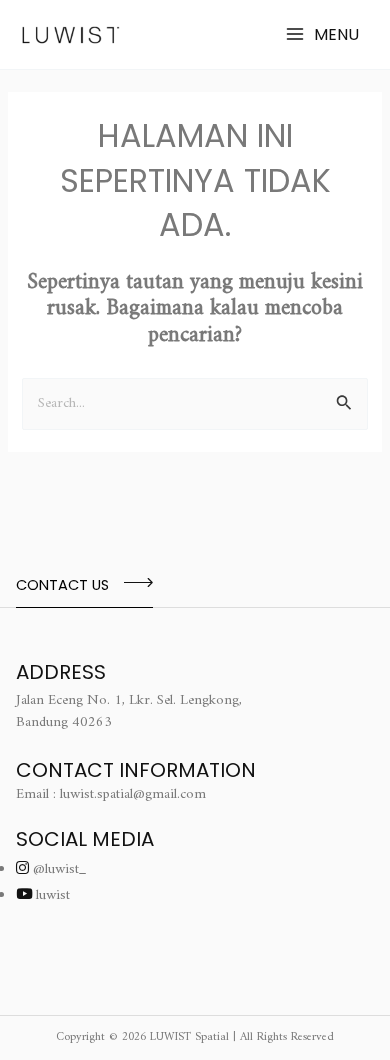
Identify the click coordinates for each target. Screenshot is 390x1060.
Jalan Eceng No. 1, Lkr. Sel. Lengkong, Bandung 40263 (129, 711)
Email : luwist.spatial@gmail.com (111, 794)
